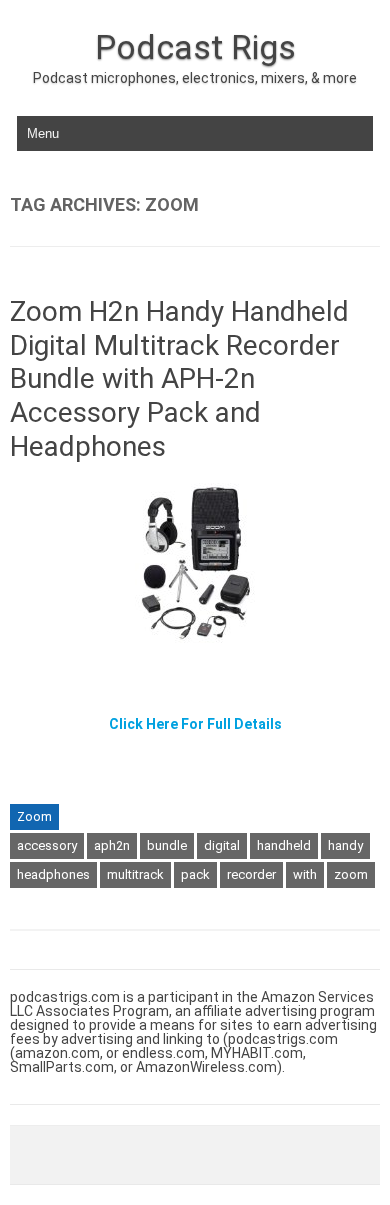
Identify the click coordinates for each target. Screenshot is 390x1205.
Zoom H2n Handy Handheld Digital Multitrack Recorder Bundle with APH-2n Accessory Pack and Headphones (179, 378)
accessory (47, 845)
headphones (53, 874)
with (305, 874)
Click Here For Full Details (195, 724)
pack (195, 874)
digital (222, 845)
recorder (251, 874)
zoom (351, 874)
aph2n (112, 845)
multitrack (135, 874)
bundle (167, 845)
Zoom (34, 816)
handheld (284, 845)
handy (345, 845)
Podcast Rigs (195, 47)
